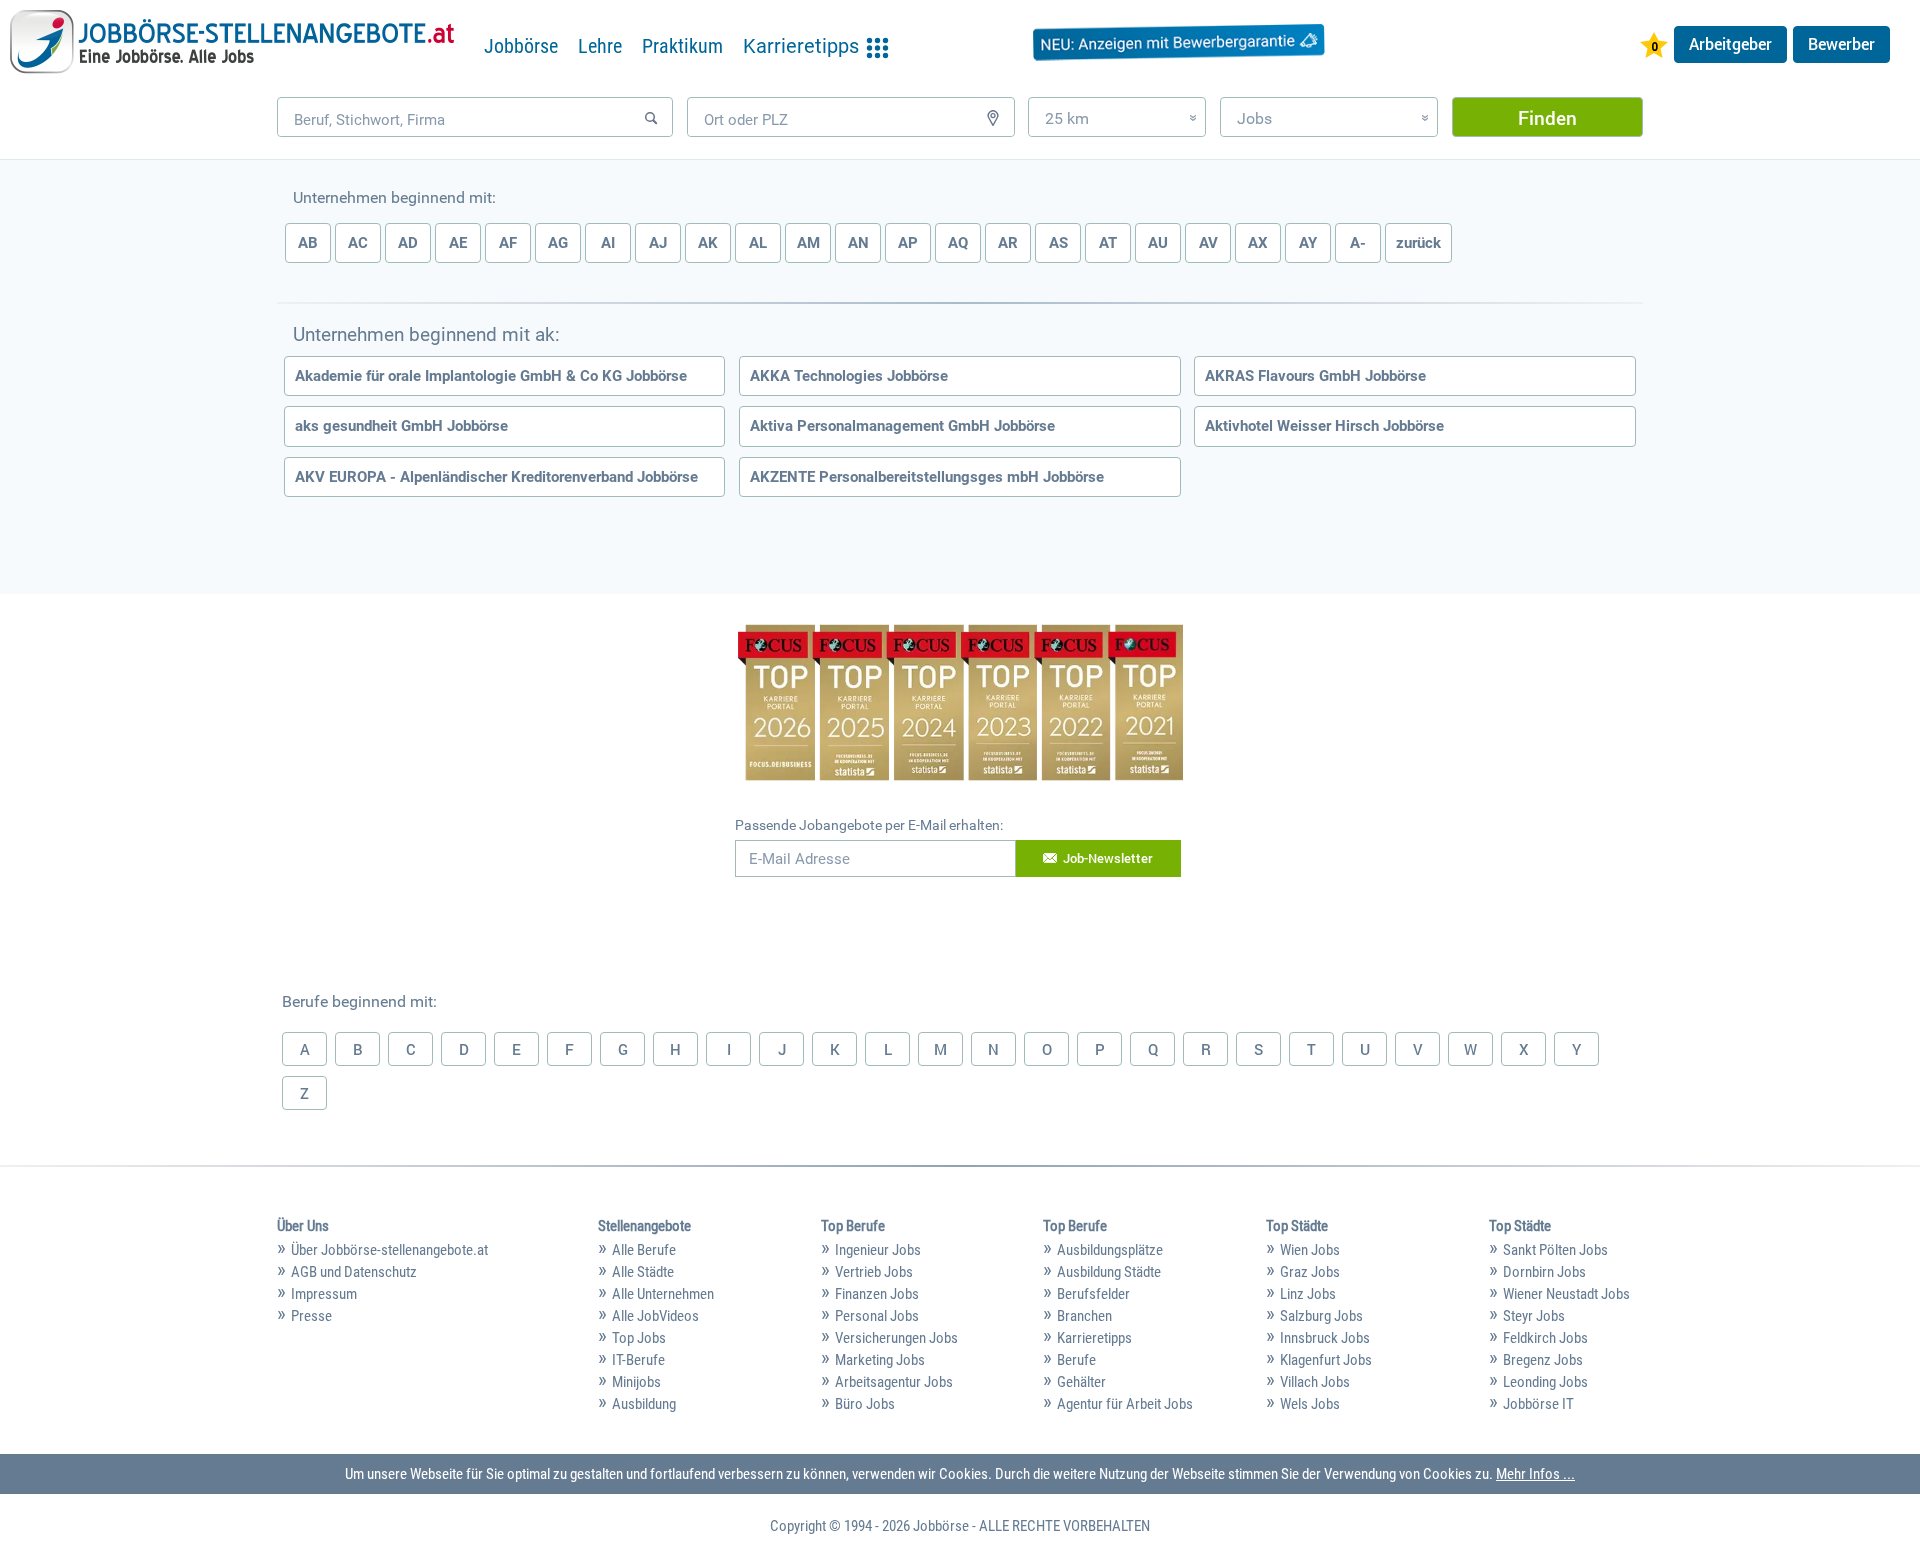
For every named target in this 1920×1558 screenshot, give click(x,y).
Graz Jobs (1310, 1272)
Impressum (324, 1294)
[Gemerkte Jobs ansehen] (1654, 47)
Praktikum (682, 46)
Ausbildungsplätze (1110, 1250)
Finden (1547, 117)
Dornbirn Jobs (1544, 1272)
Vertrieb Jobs (874, 1272)
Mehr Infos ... (1535, 1474)
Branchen (1084, 1316)
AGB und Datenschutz (354, 1272)
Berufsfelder (1093, 1294)
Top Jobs (639, 1338)
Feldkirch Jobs (1545, 1338)
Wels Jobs (1310, 1404)
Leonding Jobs (1545, 1382)
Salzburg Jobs (1321, 1316)
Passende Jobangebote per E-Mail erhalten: (869, 825)
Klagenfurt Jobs (1326, 1360)
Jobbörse (521, 46)
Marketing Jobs (880, 1360)
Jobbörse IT (1538, 1404)
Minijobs (636, 1382)
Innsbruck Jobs (1325, 1338)
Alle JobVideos (655, 1316)
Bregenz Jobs (1543, 1360)
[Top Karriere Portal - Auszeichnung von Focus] (960, 705)
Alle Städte (643, 1272)
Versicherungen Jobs (896, 1338)
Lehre (600, 46)
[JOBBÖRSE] (232, 42)
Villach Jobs (1315, 1382)
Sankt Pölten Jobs (1555, 1250)
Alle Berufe (644, 1250)
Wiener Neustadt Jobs (1566, 1294)
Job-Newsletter (1108, 858)
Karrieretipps (1094, 1338)
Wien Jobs (1310, 1250)
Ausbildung (644, 1404)
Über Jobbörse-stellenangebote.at (389, 1250)
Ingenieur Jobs (878, 1250)
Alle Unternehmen (663, 1294)
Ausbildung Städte (1109, 1272)
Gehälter (1081, 1382)
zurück (1418, 243)
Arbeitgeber (1730, 44)
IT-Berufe (638, 1360)
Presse (311, 1316)
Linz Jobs (1308, 1294)
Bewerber (1841, 44)
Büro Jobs (865, 1404)
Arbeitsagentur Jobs (894, 1382)
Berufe (1076, 1360)
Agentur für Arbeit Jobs (1125, 1404)
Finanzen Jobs (877, 1294)
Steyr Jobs (1534, 1316)
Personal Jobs (877, 1316)
